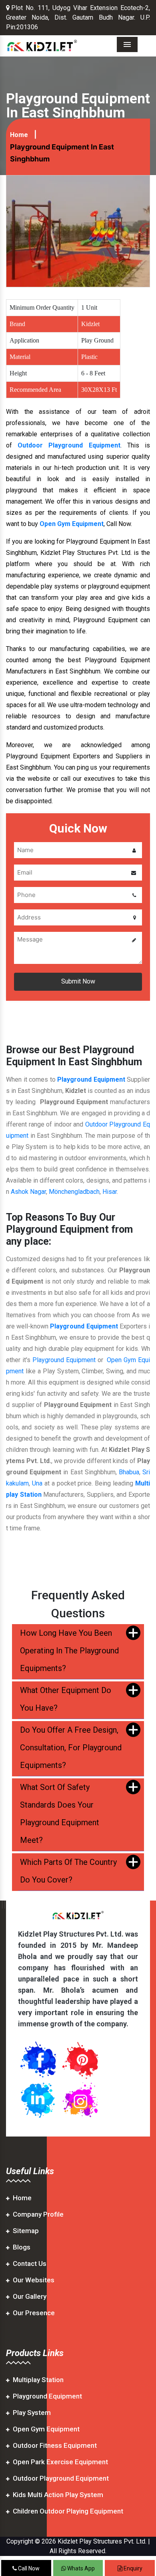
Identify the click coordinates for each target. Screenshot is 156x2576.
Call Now (28, 2568)
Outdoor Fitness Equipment (55, 2445)
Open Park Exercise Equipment (60, 2462)
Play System (32, 2413)
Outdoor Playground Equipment (69, 445)
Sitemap (26, 2231)
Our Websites (34, 2280)
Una (37, 1483)
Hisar (110, 1192)
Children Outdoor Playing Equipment (68, 2511)
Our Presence (34, 2313)
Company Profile (38, 2214)
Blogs (22, 2247)
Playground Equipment (91, 1079)
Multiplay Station (38, 2380)
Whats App (80, 2568)
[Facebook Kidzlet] (38, 2059)
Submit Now (78, 981)
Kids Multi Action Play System (58, 2495)
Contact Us (30, 2264)
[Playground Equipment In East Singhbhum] (78, 231)
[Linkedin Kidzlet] (38, 2099)
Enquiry (132, 2568)
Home (19, 135)
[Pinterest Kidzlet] (80, 2059)
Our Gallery (30, 2296)
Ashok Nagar (28, 1192)
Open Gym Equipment (46, 2429)
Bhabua (129, 1472)
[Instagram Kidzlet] (80, 2099)
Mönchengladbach (74, 1192)
